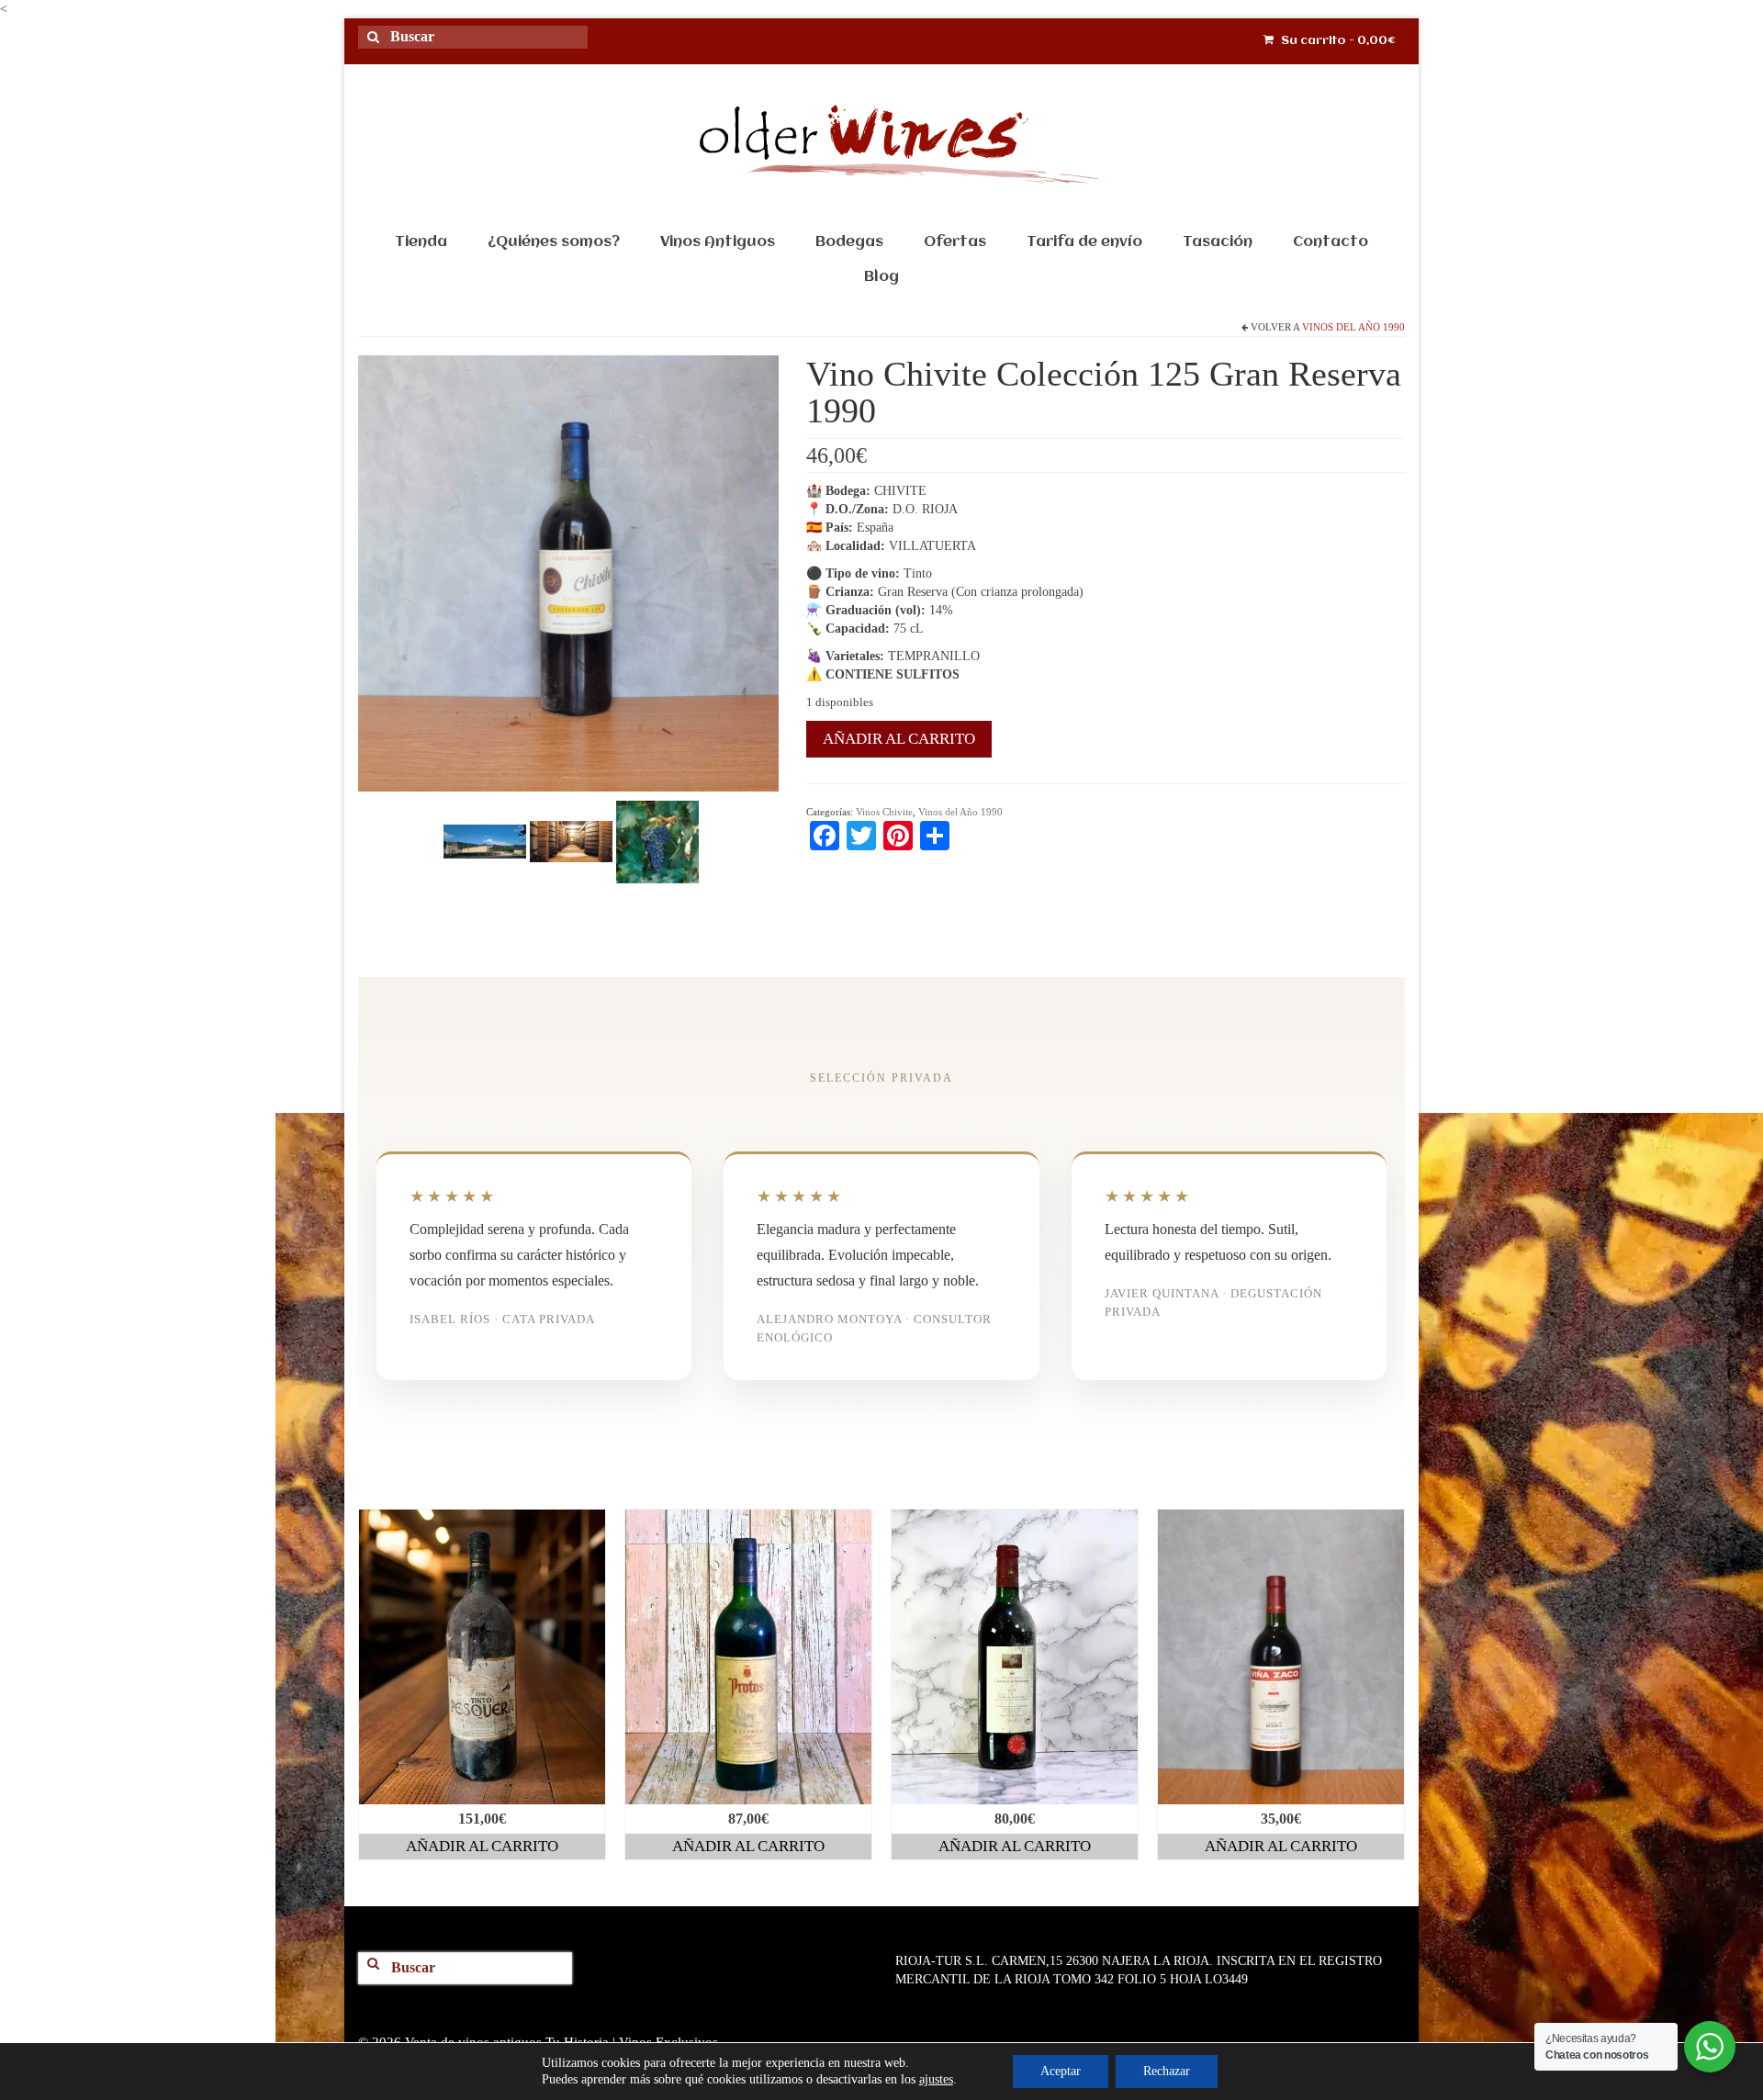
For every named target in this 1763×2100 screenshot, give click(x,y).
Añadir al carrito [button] (482, 1846)
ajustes (936, 2079)
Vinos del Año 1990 (1353, 327)
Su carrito (1337, 41)
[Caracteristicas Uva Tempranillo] (657, 841)
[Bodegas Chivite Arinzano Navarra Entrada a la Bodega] (485, 841)
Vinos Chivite (884, 812)
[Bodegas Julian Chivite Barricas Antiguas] (571, 841)
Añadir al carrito (899, 739)
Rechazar (1167, 2071)
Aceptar (1061, 2071)
